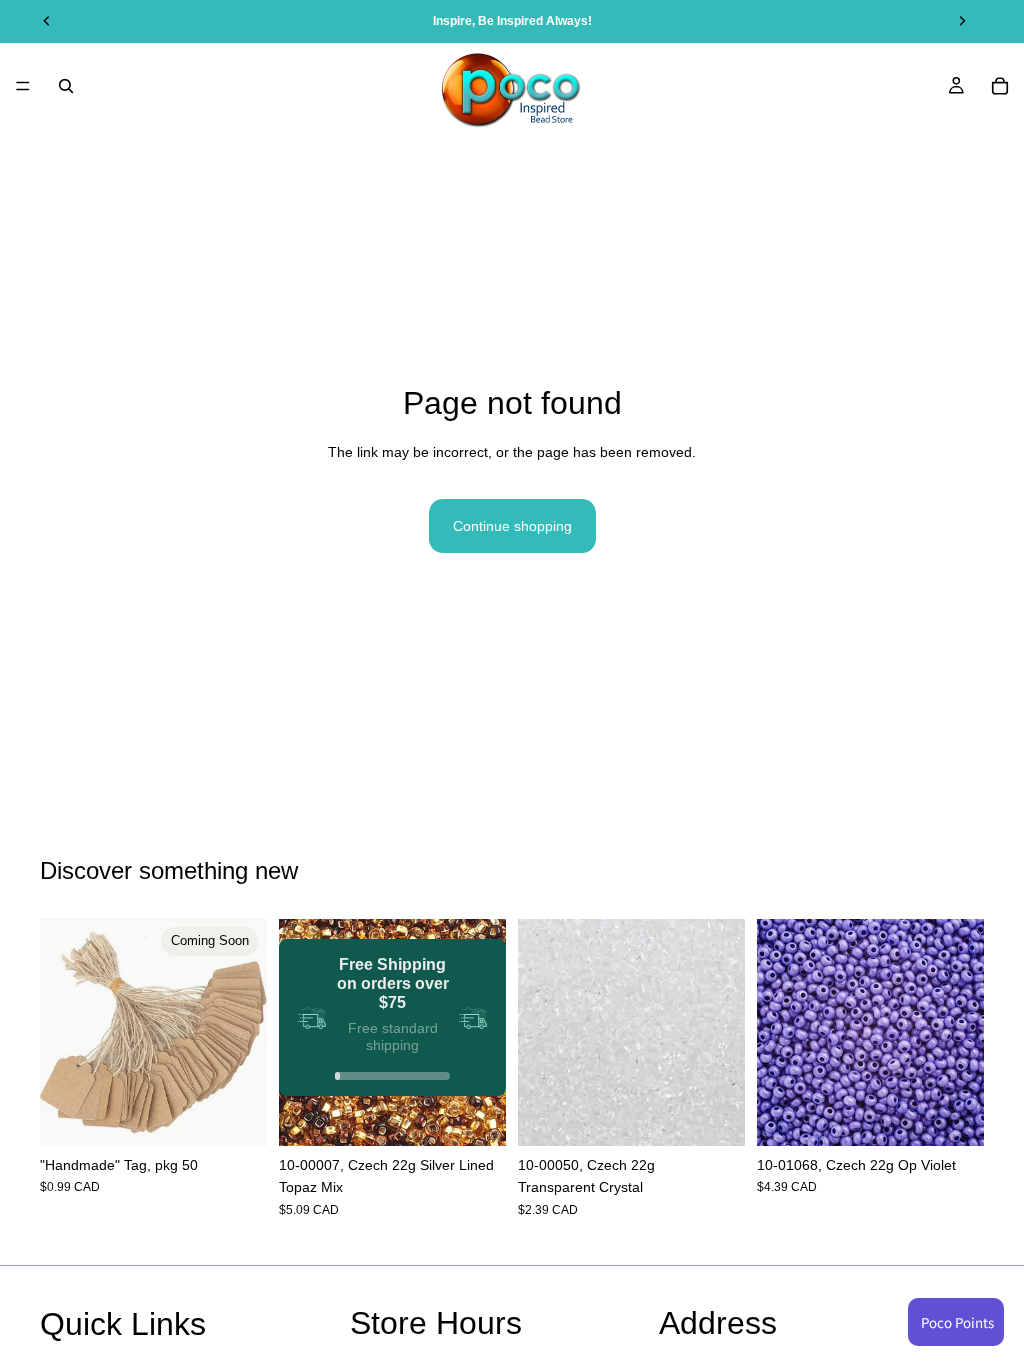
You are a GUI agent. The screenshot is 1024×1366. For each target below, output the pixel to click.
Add (492, 1115)
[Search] (66, 86)
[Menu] (23, 86)
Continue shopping (512, 526)
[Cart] (1000, 86)
